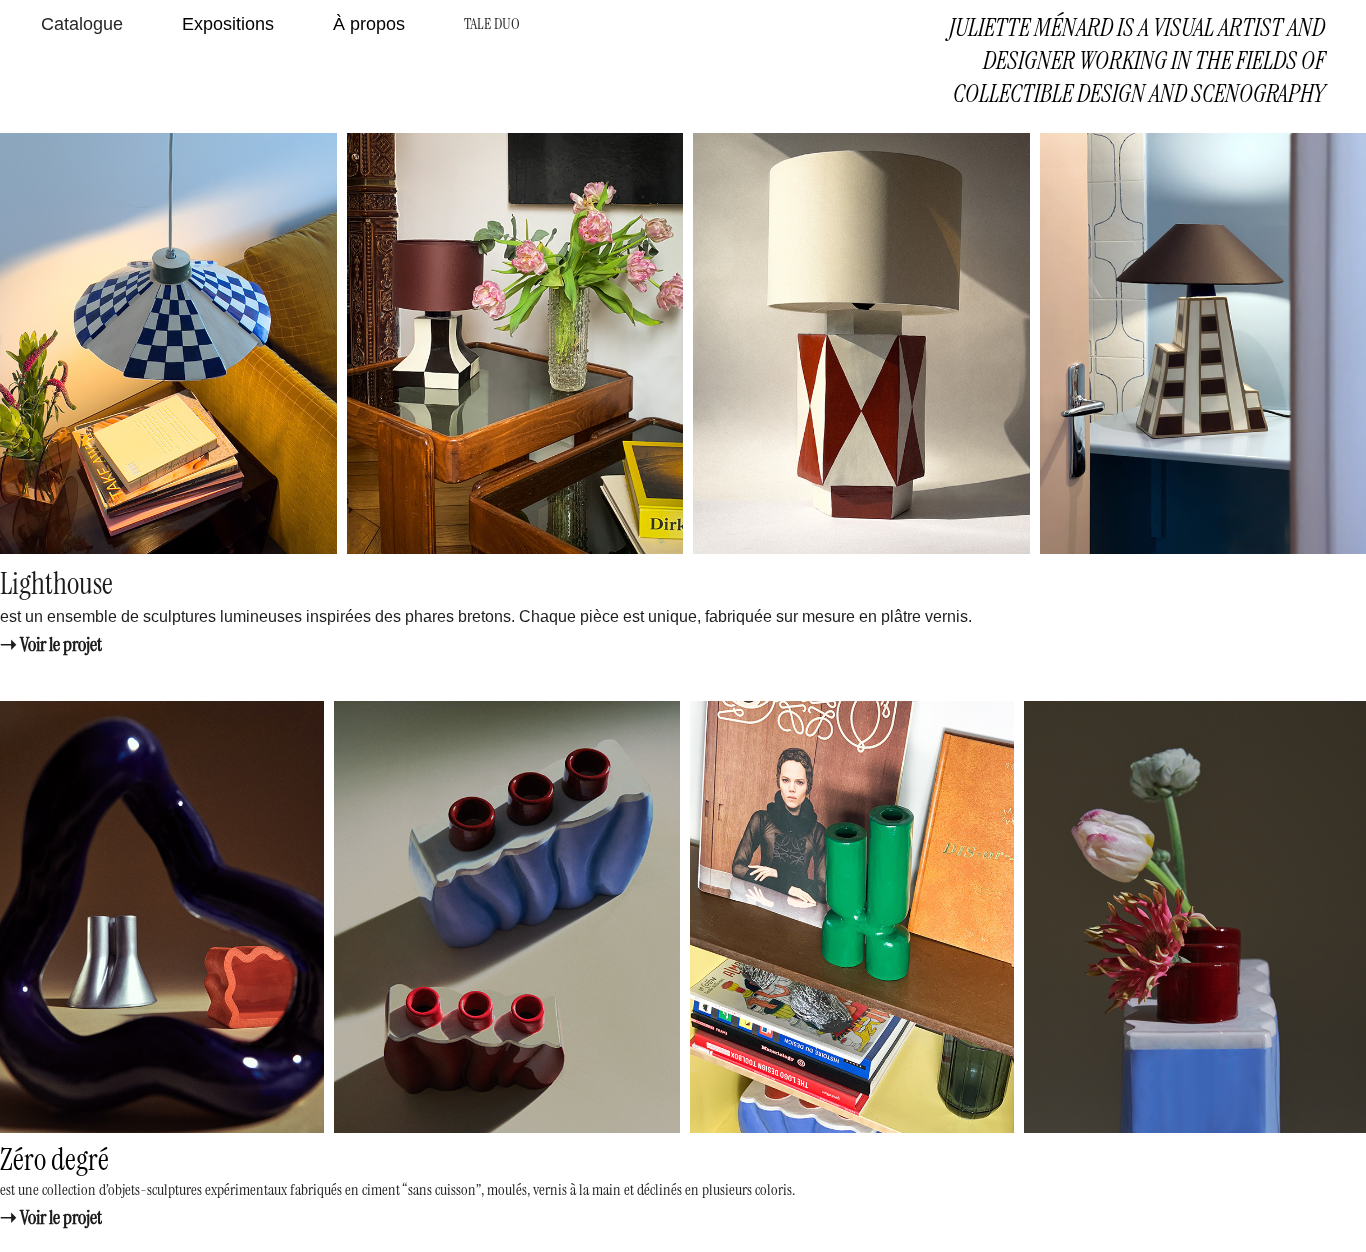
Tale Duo (492, 23)
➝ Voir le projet (51, 644)
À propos (369, 24)
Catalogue (82, 24)
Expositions (228, 24)
